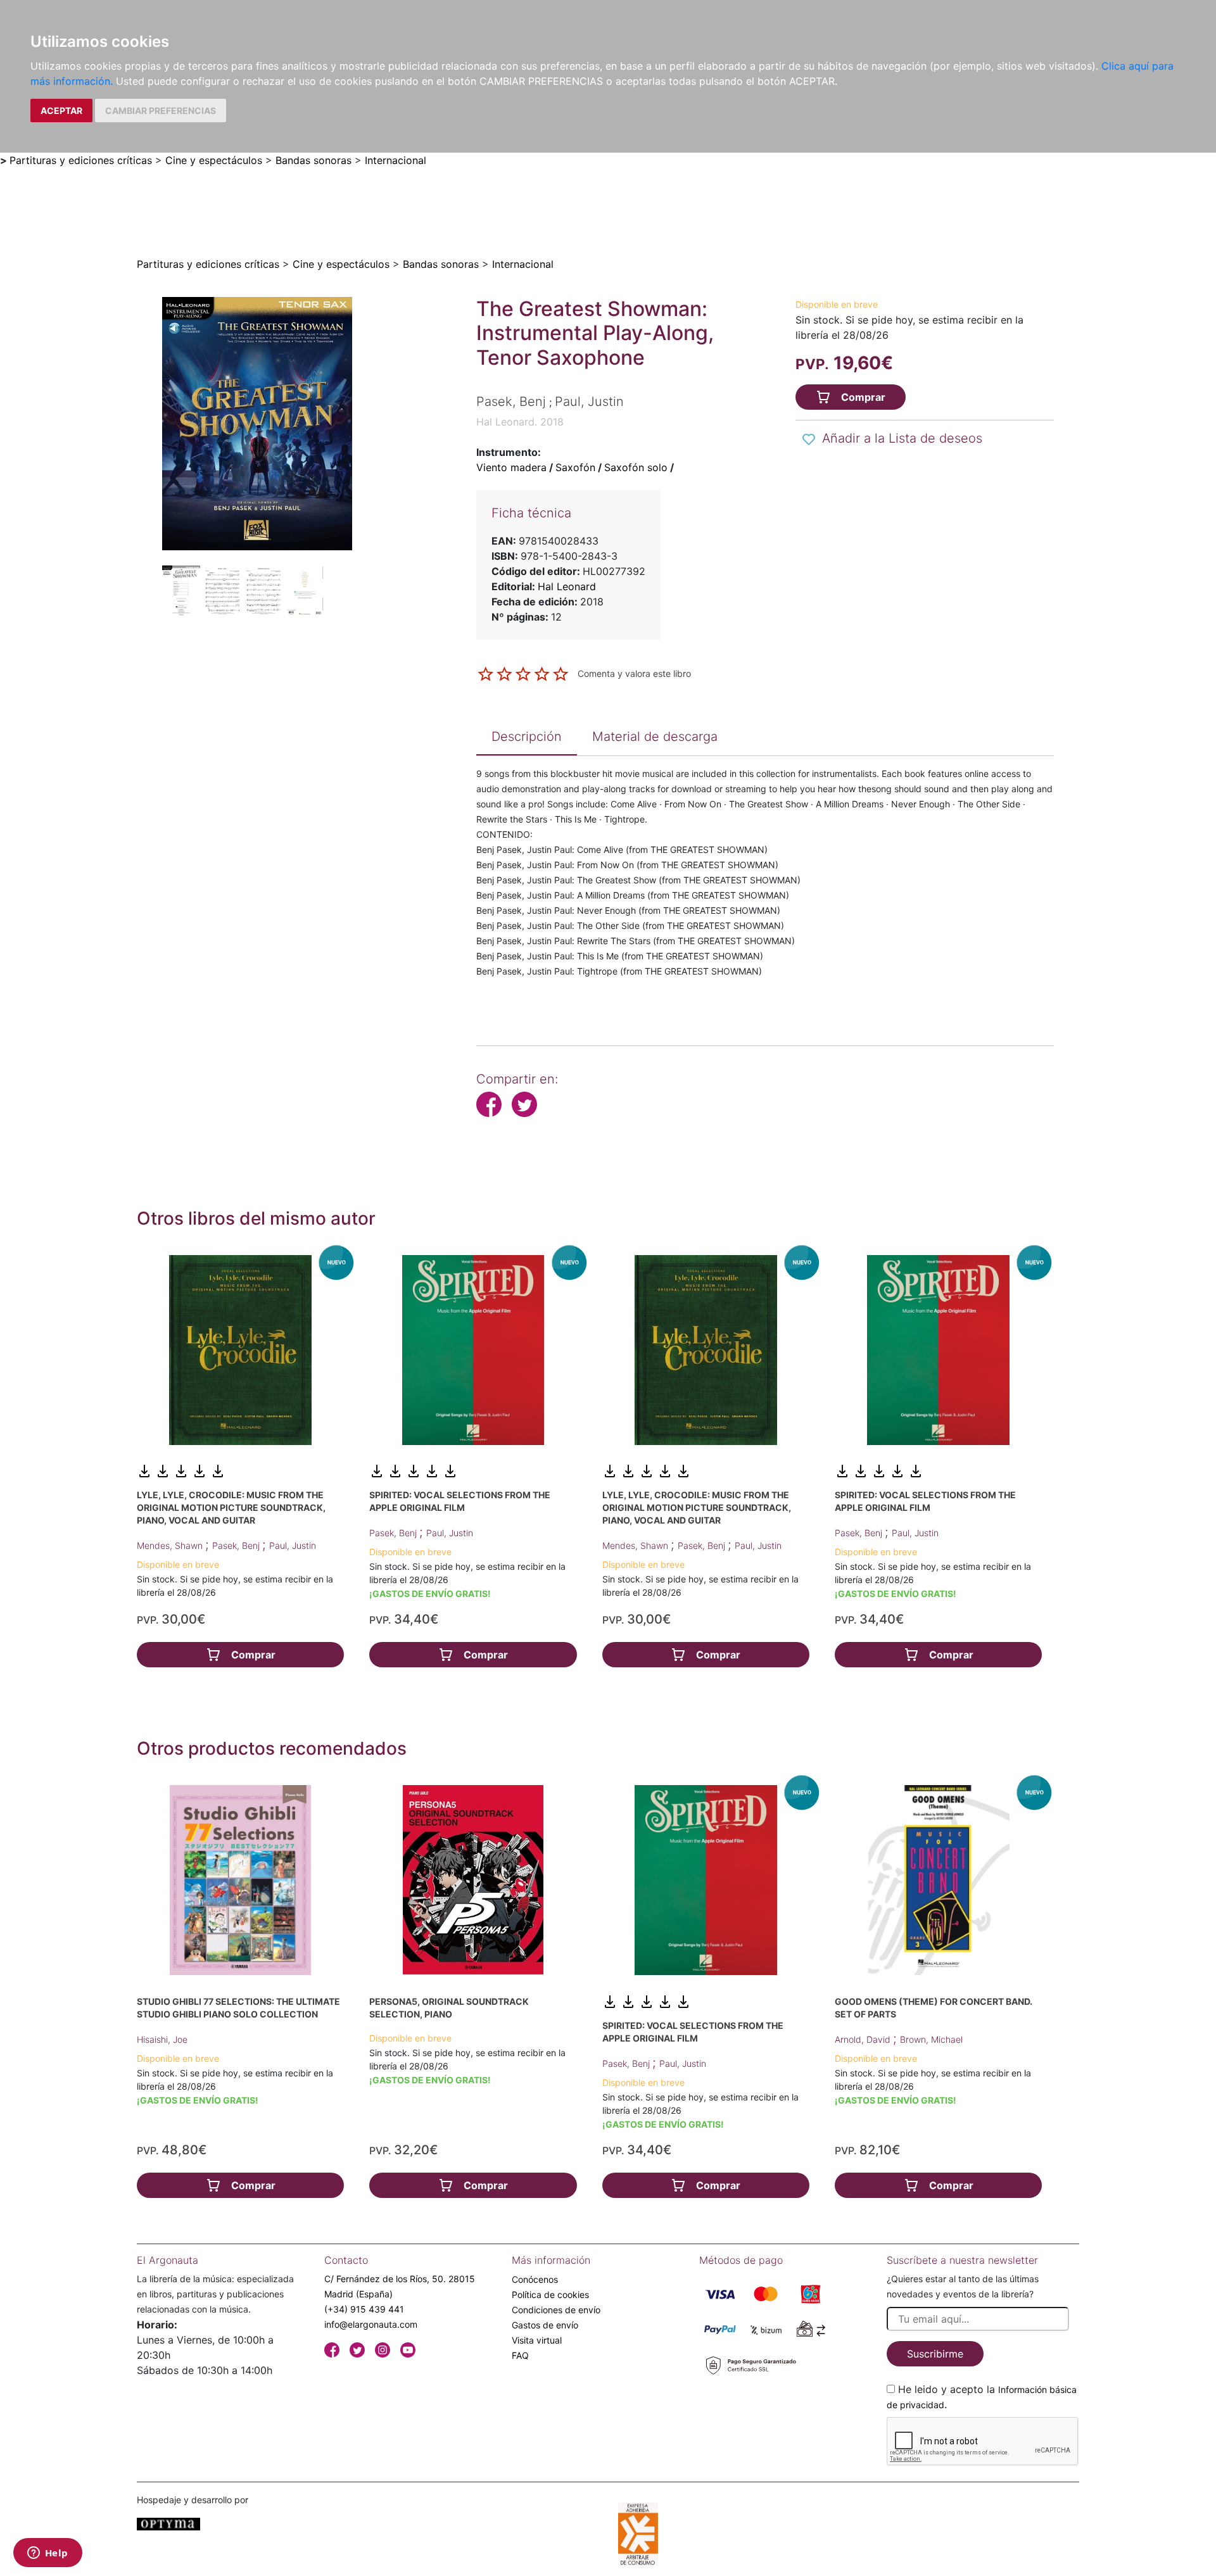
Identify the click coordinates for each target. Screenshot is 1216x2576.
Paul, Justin (293, 1545)
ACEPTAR (61, 110)
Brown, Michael (931, 2039)
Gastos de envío (545, 2325)
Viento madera (511, 467)
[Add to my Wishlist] (809, 439)
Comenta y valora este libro (634, 673)
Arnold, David (864, 2039)
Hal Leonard (567, 586)
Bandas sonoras (313, 160)
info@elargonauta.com (371, 2324)
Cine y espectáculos (214, 160)
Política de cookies (550, 2295)
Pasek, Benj (237, 1545)
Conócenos (535, 2279)
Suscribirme (935, 2354)
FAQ (520, 2355)
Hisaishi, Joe (162, 2039)
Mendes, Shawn (171, 1545)
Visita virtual (537, 2340)
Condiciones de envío (556, 2310)
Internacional (396, 160)
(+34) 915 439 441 (364, 2309)
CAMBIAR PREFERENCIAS (161, 110)
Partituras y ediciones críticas (81, 160)
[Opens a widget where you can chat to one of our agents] (47, 2554)
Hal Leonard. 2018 (520, 422)
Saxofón (575, 467)
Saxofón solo (636, 467)
